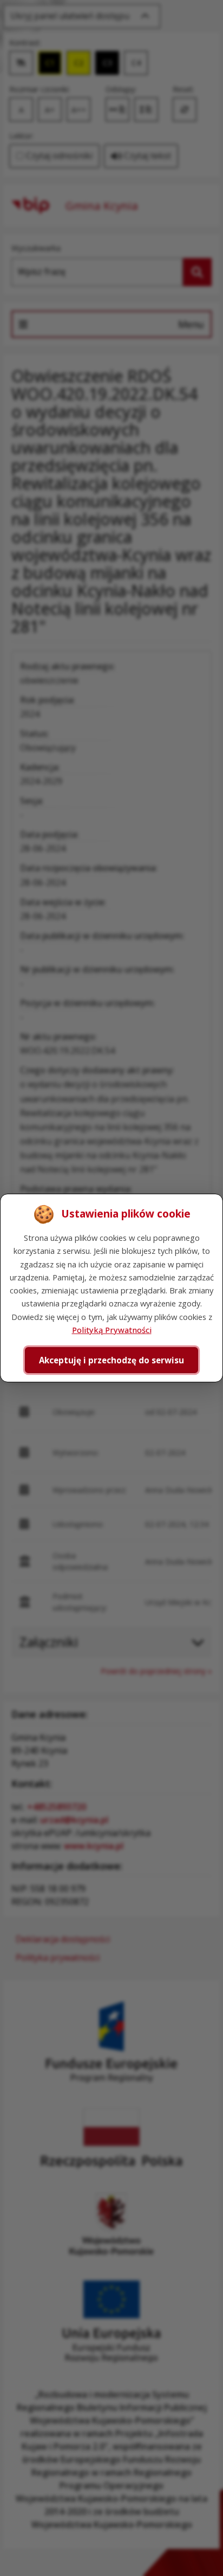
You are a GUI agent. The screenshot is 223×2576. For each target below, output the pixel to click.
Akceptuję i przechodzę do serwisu (111, 1360)
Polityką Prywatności (112, 1330)
